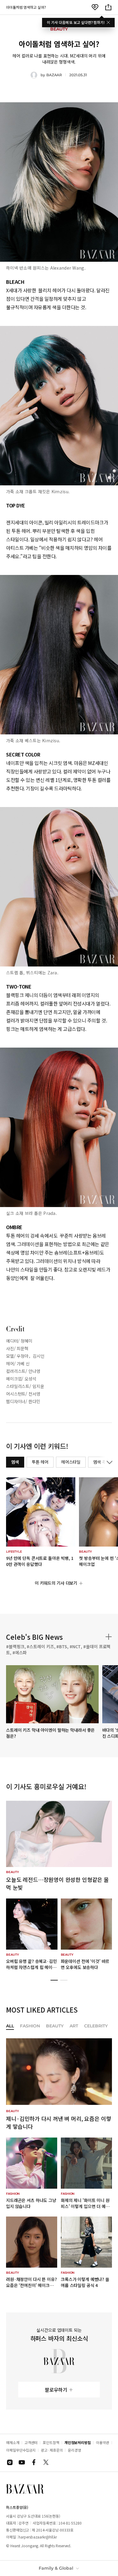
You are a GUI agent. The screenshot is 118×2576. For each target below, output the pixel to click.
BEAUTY (55, 2026)
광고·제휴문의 (52, 2450)
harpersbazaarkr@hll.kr (38, 2537)
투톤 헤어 (40, 1462)
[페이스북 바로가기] (34, 2462)
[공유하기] (108, 7)
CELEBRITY (96, 2026)
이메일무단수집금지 (21, 2450)
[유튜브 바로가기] (22, 2462)
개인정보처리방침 (78, 2442)
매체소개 (13, 2442)
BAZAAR (54, 75)
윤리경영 (74, 2450)
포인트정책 (51, 2442)
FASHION (30, 2026)
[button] (54, 1980)
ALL (10, 2026)
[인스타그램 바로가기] (10, 2462)
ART (74, 2026)
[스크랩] (95, 7)
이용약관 (103, 2442)
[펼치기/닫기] (108, 1462)
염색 (15, 1462)
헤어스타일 (71, 1462)
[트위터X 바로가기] (46, 2462)
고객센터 (31, 2442)
